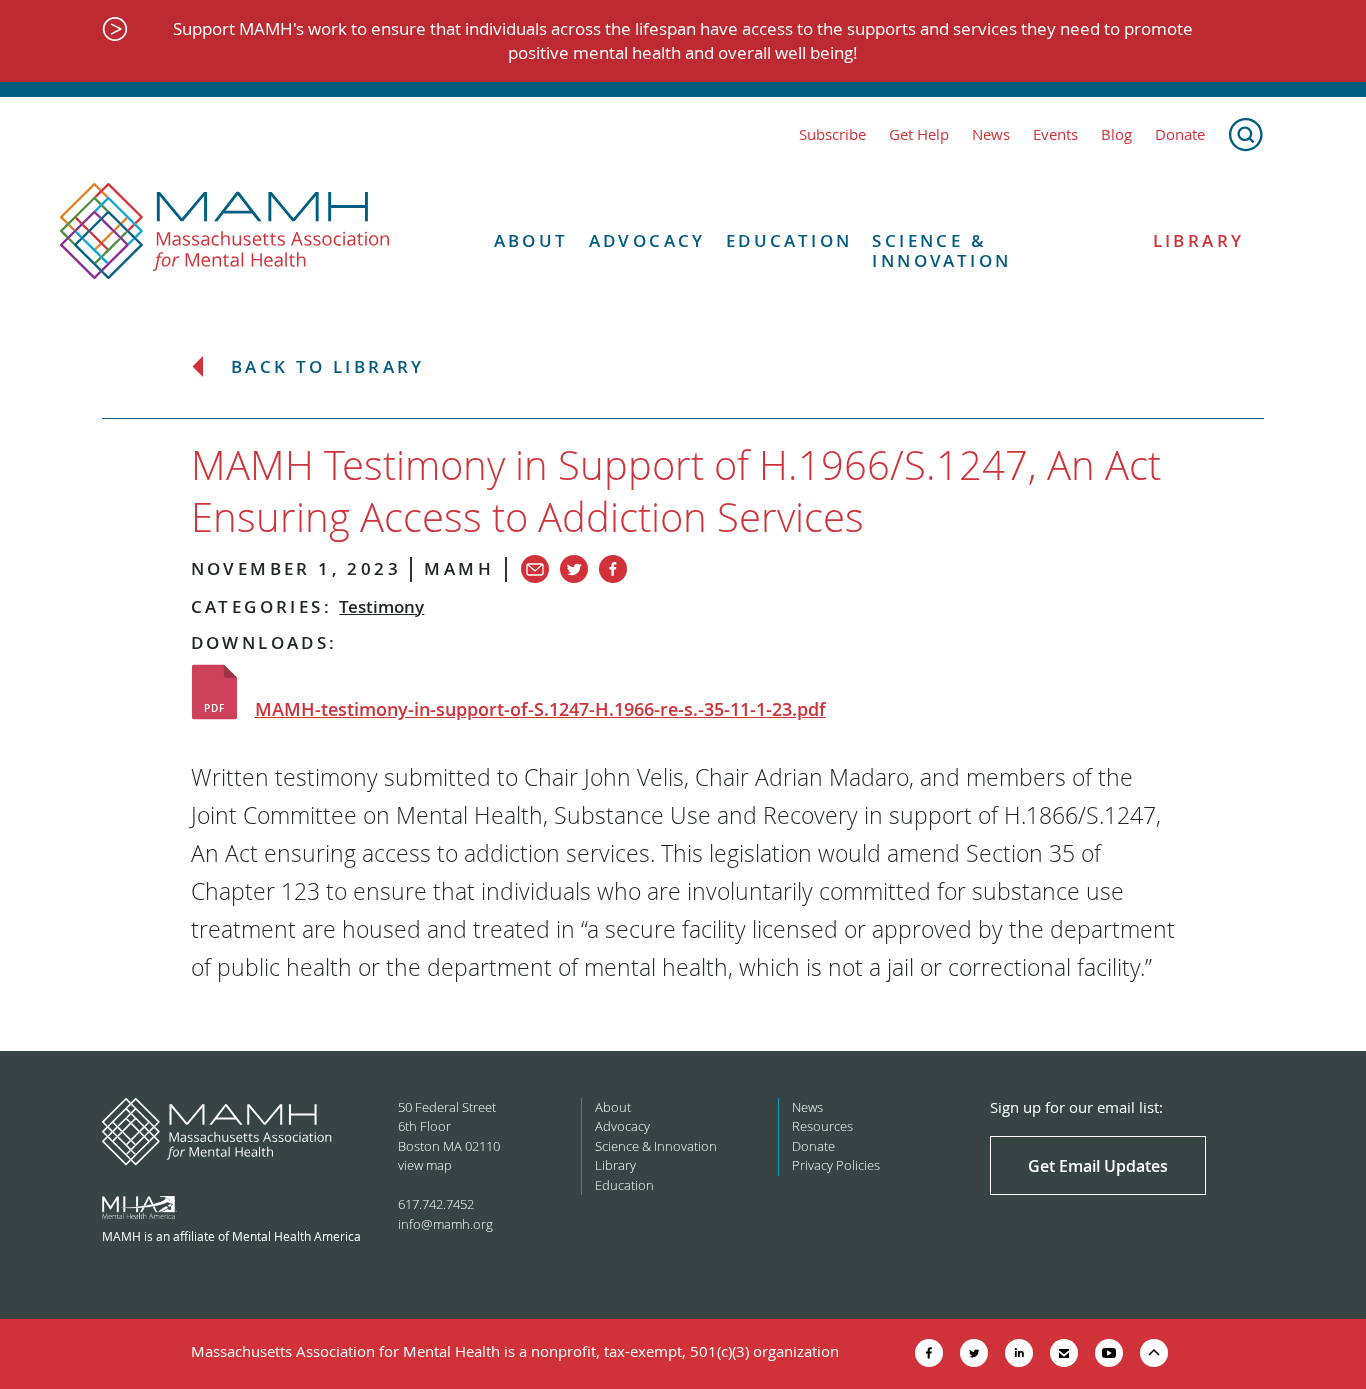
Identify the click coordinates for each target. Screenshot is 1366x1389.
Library (1199, 241)
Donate (1180, 134)
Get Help (919, 134)
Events (1055, 134)
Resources (822, 1126)
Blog (1116, 134)
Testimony (381, 606)
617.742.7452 (436, 1204)
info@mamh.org (445, 1224)
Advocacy (647, 241)
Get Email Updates (1098, 1166)
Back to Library (328, 367)
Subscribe (832, 134)
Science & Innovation (941, 251)
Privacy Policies (836, 1165)
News (991, 134)
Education (789, 241)
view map (425, 1165)
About (531, 241)
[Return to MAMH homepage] (225, 232)
